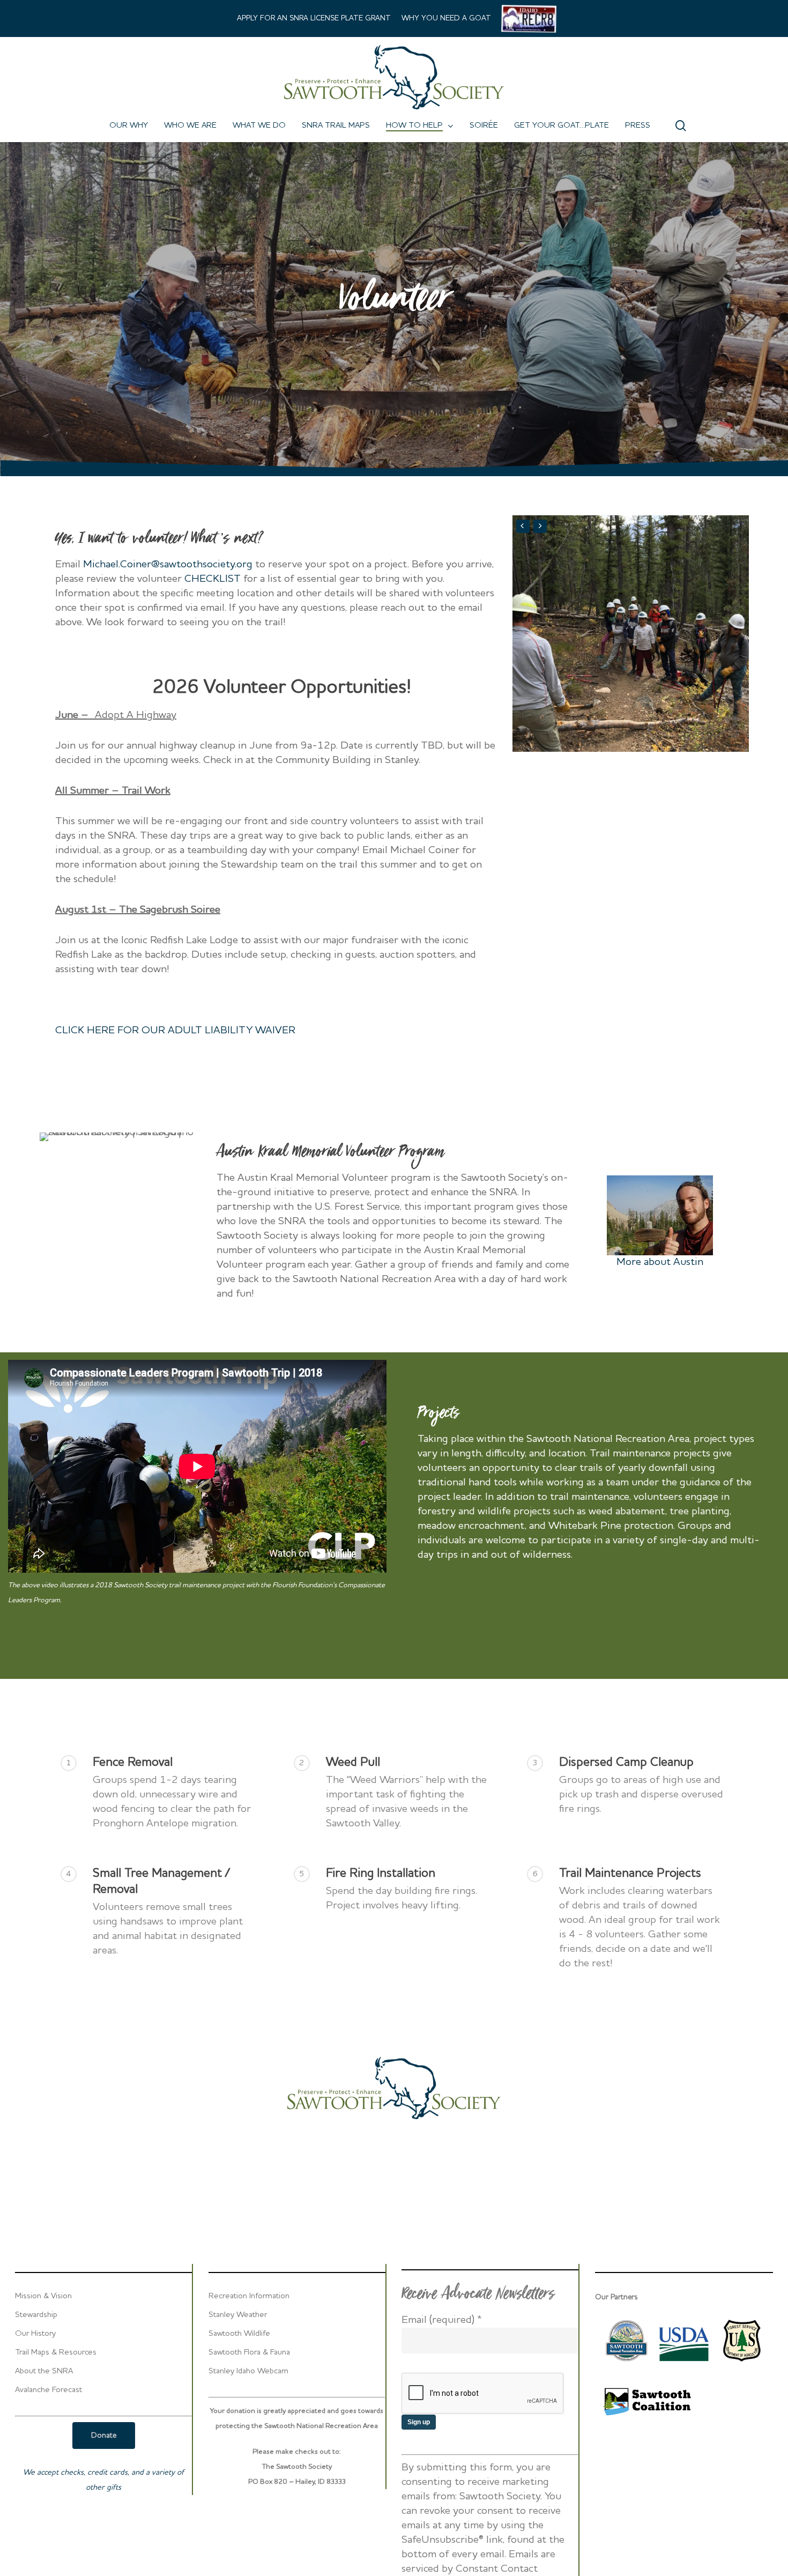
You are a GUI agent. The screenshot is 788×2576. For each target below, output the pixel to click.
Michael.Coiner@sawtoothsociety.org (168, 565)
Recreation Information (249, 2296)
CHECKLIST (213, 579)
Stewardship (36, 2315)
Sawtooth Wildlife (239, 2334)
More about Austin (660, 1262)
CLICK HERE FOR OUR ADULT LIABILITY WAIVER (175, 1031)
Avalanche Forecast (49, 2390)
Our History (35, 2334)
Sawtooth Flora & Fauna (249, 2353)
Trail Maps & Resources (56, 2353)
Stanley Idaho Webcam (248, 2371)
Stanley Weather (238, 2315)
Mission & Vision (43, 2296)
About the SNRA (44, 2371)
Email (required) (442, 2320)
